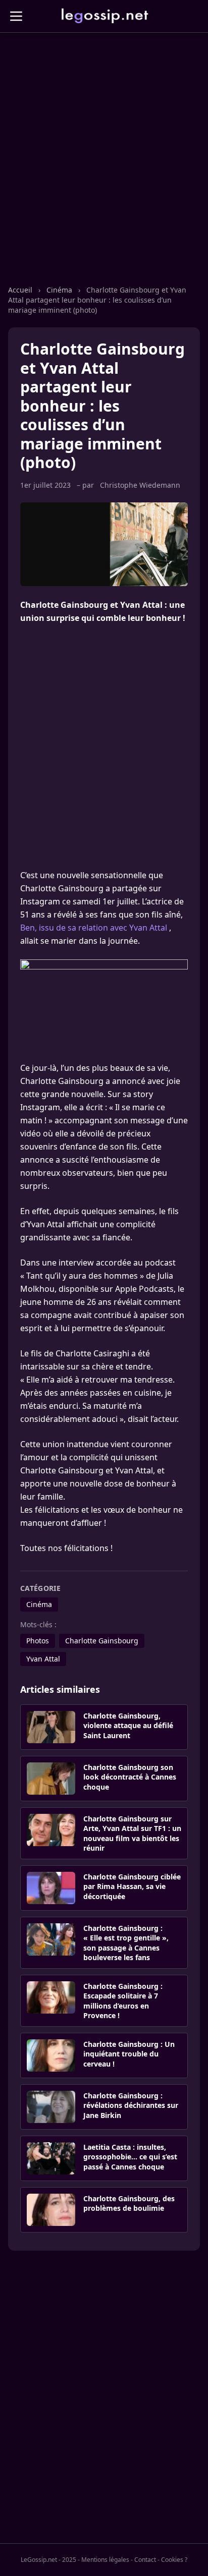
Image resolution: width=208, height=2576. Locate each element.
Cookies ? (174, 2560)
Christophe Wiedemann (140, 485)
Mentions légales (105, 2560)
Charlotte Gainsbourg (102, 1641)
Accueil (20, 290)
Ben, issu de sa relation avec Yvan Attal (94, 928)
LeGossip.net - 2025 (48, 2560)
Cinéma (59, 290)
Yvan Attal (43, 1659)
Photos (38, 1641)
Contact (145, 2560)
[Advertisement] (104, 169)
